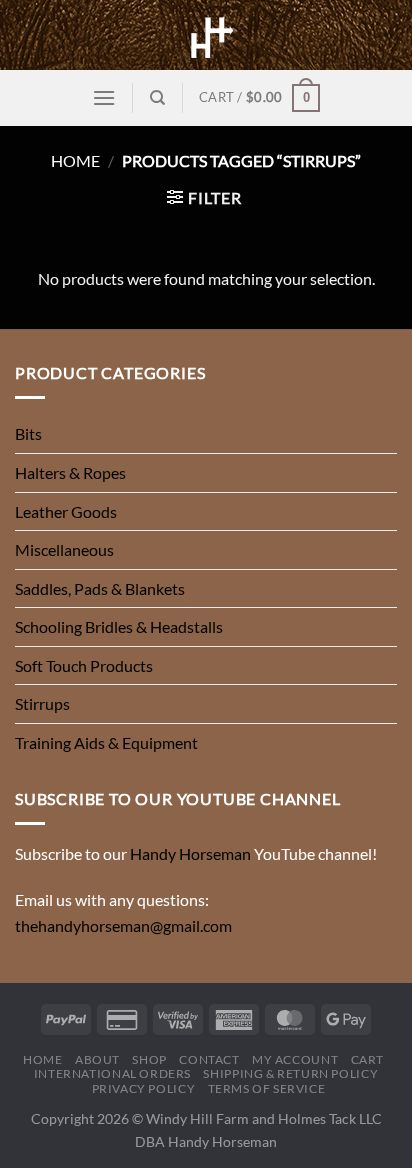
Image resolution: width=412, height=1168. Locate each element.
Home (75, 160)
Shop (149, 1059)
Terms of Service (267, 1088)
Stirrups (42, 703)
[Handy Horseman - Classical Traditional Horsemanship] (206, 35)
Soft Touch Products (84, 665)
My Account (295, 1059)
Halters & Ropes (70, 472)
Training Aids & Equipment (106, 742)
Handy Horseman (190, 853)
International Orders (112, 1073)
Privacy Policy (144, 1088)
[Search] (157, 98)
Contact (209, 1059)
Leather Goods (66, 511)
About (97, 1059)
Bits (28, 433)
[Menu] (104, 97)
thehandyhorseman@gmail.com (123, 925)
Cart (367, 1059)
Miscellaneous (64, 549)
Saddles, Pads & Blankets (100, 588)
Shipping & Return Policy (290, 1073)
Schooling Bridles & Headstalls (119, 626)
